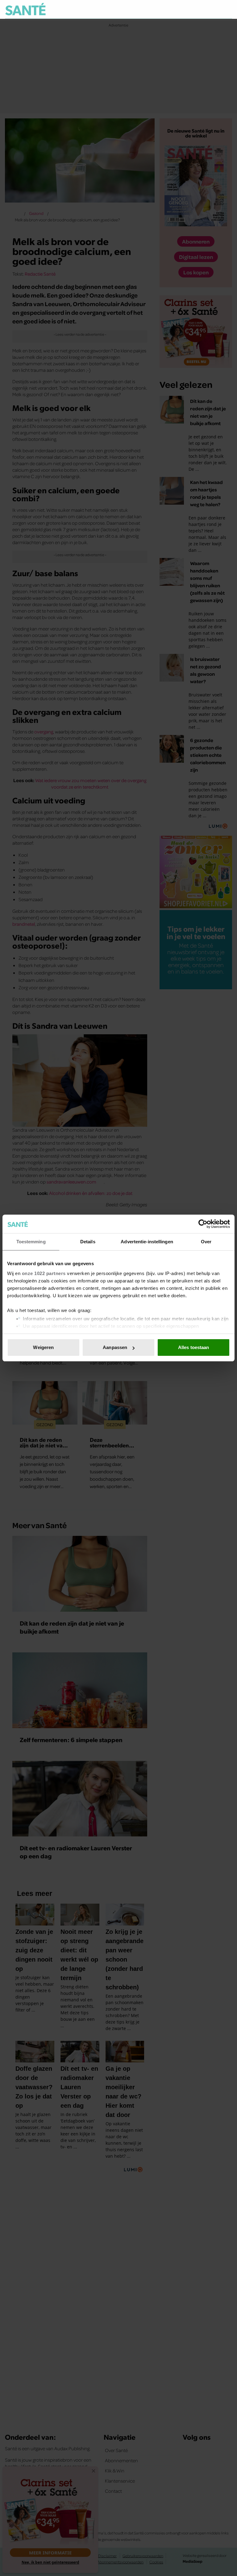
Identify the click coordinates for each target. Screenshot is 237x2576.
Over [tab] (206, 1242)
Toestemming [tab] (31, 1242)
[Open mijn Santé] (209, 9)
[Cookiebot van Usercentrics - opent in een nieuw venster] (203, 1224)
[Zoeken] (227, 10)
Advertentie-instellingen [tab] (147, 1242)
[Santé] (25, 9)
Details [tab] (88, 1242)
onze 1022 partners (44, 1273)
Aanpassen (115, 1347)
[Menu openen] (189, 9)
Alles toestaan (193, 1347)
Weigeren (43, 1347)
